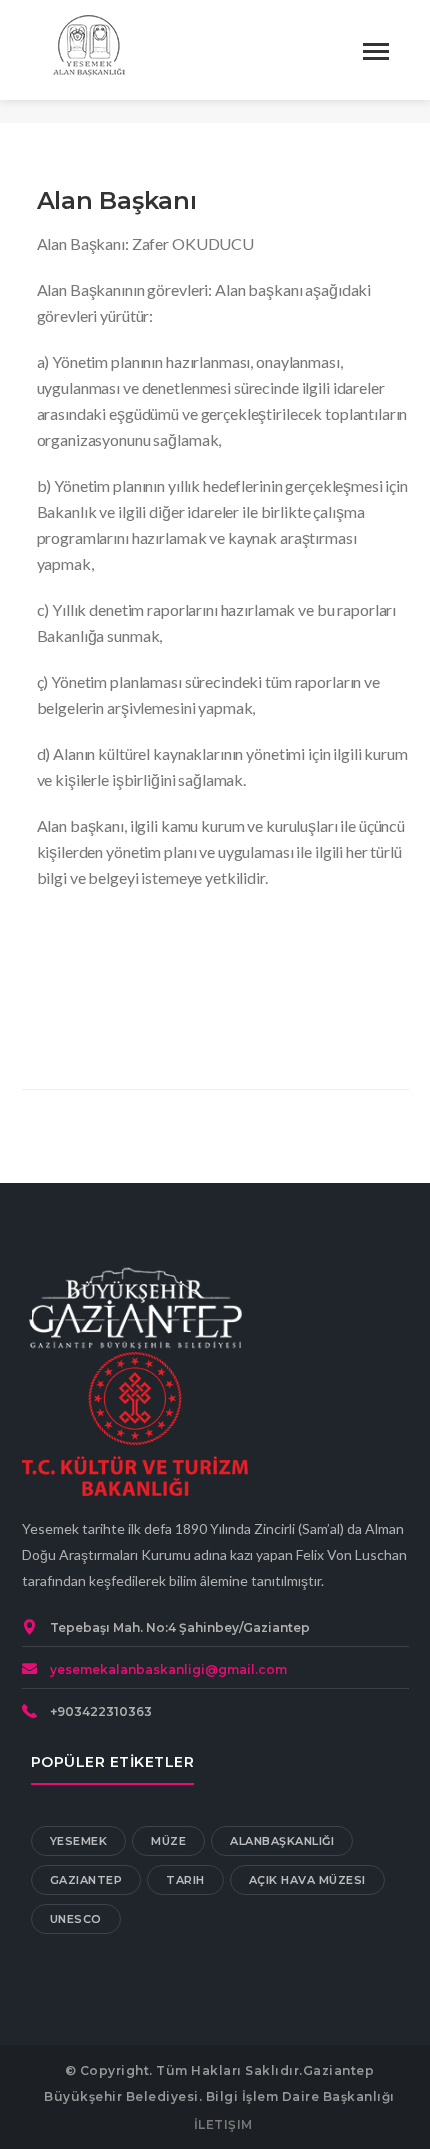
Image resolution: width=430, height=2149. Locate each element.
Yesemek (79, 1841)
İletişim (223, 2124)
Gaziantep (86, 1880)
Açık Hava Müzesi (307, 1880)
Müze (168, 1841)
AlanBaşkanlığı (282, 1841)
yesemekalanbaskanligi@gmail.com (168, 1669)
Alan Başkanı (117, 200)
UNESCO (76, 1919)
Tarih (185, 1880)
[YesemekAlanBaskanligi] (91, 48)
